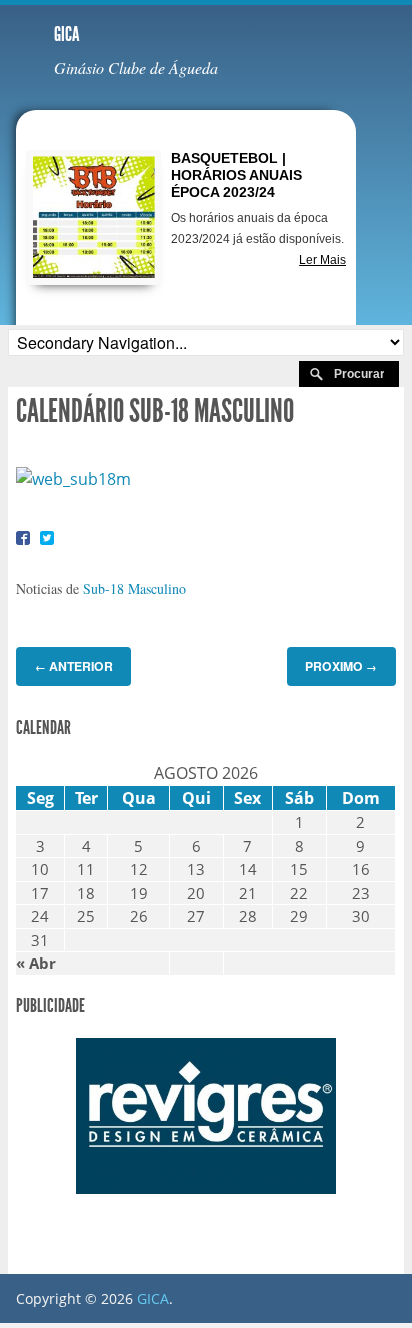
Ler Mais (322, 260)
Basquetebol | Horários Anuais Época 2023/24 (236, 175)
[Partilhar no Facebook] (23, 537)
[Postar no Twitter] (47, 537)
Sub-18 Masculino (134, 588)
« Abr (36, 963)
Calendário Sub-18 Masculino (155, 411)
